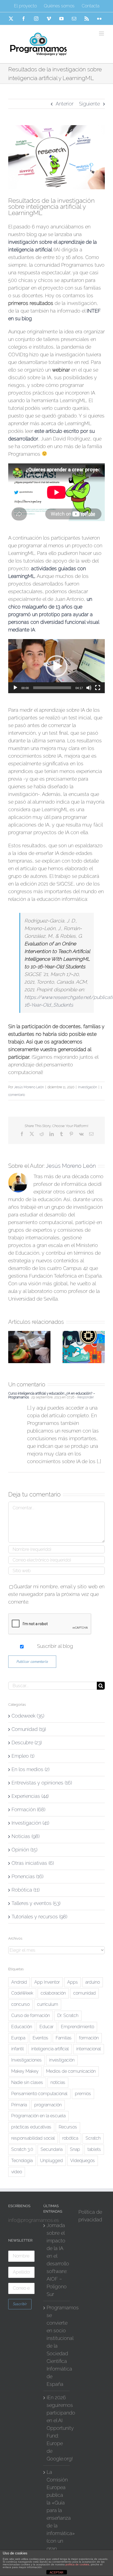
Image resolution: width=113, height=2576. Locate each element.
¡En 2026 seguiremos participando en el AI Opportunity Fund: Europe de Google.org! (57, 2428)
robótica (70, 2138)
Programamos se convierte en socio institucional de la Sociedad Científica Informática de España (57, 2346)
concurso (20, 2004)
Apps (73, 1982)
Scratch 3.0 (22, 2149)
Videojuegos (83, 2161)
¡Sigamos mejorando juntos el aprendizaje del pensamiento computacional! (56, 1049)
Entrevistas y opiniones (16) (42, 1783)
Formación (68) (28, 1809)
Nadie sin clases (27, 2082)
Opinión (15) (24, 1850)
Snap (75, 2149)
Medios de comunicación (71, 2071)
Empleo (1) (23, 1756)
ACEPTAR (56, 2572)
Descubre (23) (27, 1743)
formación (89, 2038)
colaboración (53, 1993)
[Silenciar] (89, 688)
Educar (46, 2027)
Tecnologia (22, 2161)
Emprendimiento (77, 2027)
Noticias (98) (26, 1836)
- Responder (84, 1397)
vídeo (17, 2172)
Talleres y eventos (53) (36, 1903)
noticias (58, 2082)
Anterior (65, 104)
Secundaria (52, 2149)
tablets (94, 2149)
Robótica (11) (26, 1890)
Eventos (40, 2038)
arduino (93, 1982)
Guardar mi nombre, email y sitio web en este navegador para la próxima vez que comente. (56, 1594)
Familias (64, 2038)
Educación (22, 2027)
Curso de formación (31, 2015)
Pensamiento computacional (39, 2094)
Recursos (68, 2127)
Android (19, 1982)
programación (48, 2105)
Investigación (87, 1087)
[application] (56, 666)
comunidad (84, 1993)
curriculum (48, 2004)
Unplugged (51, 2161)
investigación (62, 2060)
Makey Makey (25, 2071)
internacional (89, 2049)
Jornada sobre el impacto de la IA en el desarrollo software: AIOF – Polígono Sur (57, 2260)
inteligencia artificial (50, 2049)
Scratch (93, 2138)
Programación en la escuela (38, 2116)
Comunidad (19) (29, 1729)
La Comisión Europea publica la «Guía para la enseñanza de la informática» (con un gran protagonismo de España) (57, 2522)
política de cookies (77, 2564)
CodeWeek (22, 1993)
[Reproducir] (15, 688)
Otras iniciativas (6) (33, 1863)
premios (83, 2094)
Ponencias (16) (27, 1876)
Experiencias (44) (30, 1796)
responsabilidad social (33, 2138)
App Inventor (47, 1982)
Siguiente (89, 104)
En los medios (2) (30, 1769)
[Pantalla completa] (98, 688)
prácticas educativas (31, 2127)
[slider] (52, 688)
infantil (18, 2049)
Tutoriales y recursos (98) (39, 1917)
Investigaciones (26, 2060)
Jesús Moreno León (29, 1087)
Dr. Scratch (68, 2015)
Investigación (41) (30, 1823)
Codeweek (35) (28, 1716)
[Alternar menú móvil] (102, 33)
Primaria (19, 2105)
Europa (18, 2038)
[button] (56, 666)
